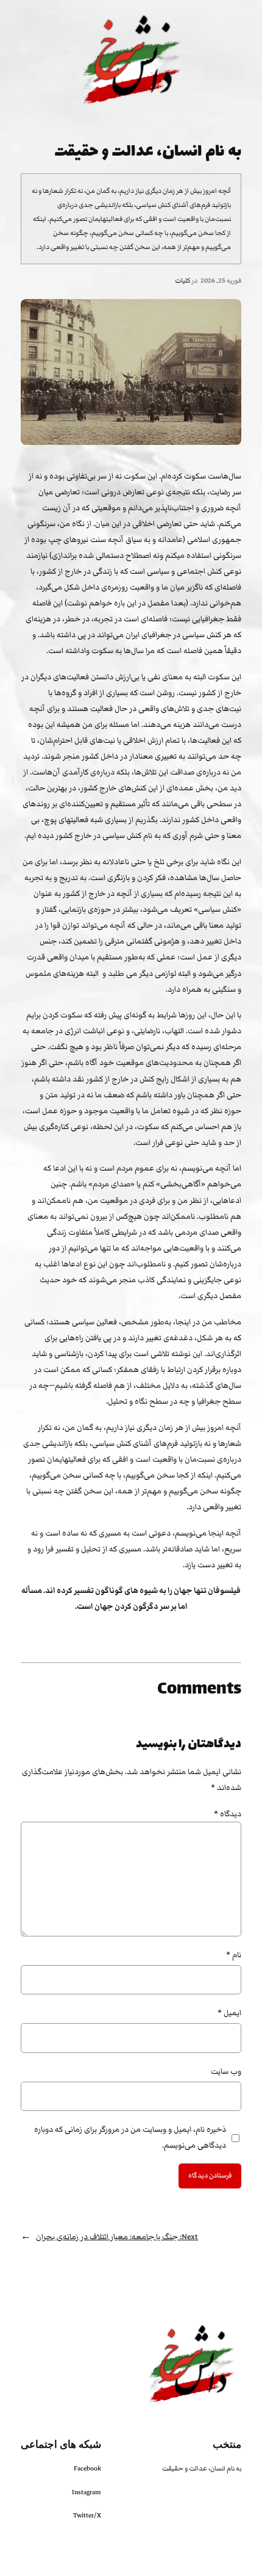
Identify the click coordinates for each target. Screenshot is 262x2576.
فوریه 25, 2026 (221, 280)
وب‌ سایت (226, 2071)
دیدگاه (228, 1814)
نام (233, 1955)
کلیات (182, 280)
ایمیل (229, 2013)
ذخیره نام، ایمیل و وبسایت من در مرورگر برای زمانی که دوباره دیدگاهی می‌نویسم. (130, 2137)
